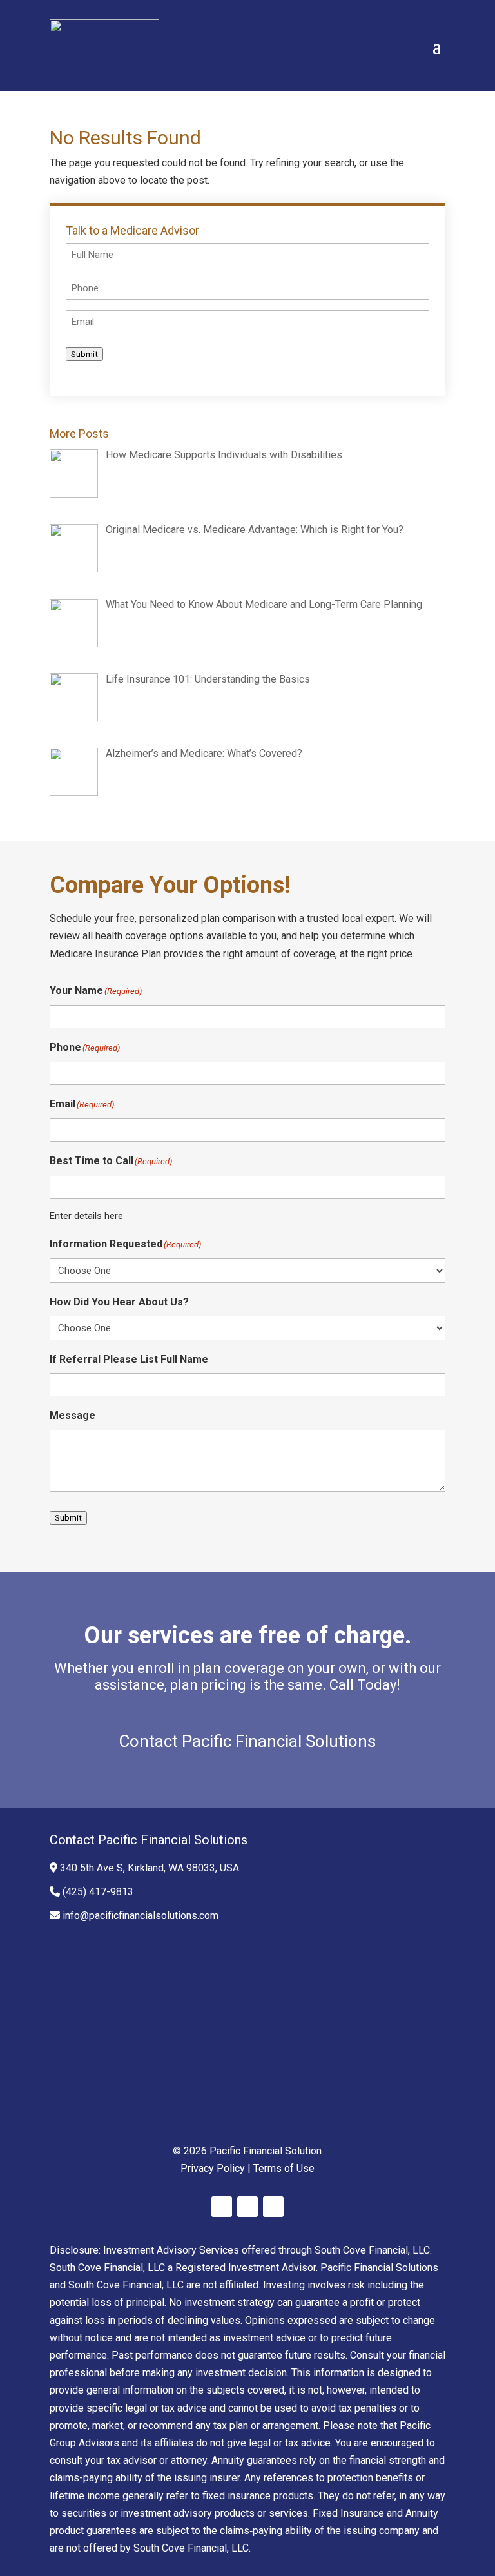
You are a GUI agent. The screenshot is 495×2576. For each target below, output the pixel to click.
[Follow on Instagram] (273, 2207)
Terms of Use (284, 2168)
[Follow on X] (247, 2207)
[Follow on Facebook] (222, 2207)
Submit (84, 354)
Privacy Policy (213, 2168)
